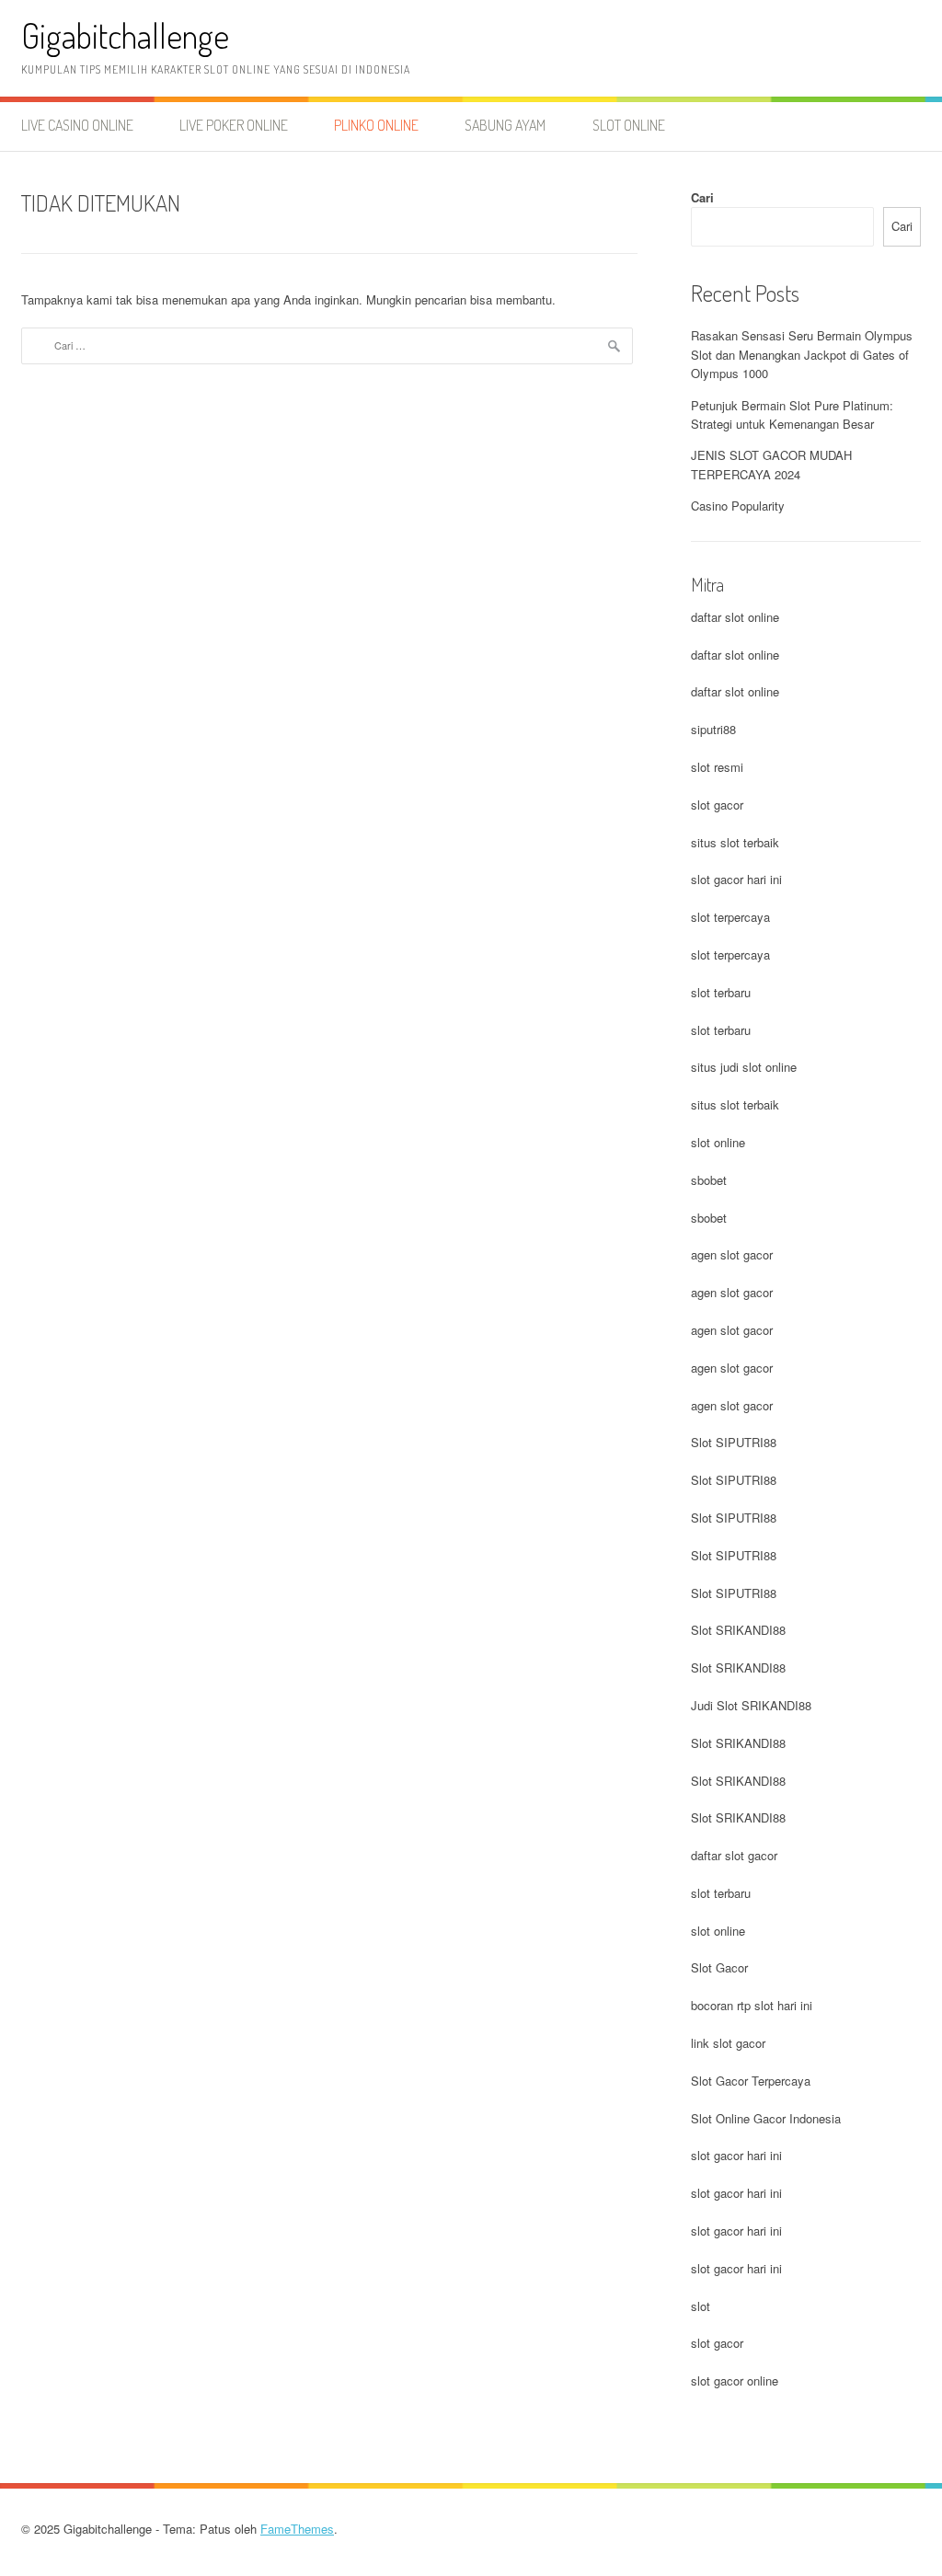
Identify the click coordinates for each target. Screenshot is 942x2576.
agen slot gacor (732, 1254)
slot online (718, 1142)
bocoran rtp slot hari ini (752, 2005)
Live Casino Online (77, 125)
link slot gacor (728, 2043)
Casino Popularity (738, 506)
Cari (702, 197)
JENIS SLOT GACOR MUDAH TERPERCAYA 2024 (771, 465)
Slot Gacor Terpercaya (751, 2081)
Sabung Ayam (505, 125)
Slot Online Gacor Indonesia (766, 2118)
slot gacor (717, 805)
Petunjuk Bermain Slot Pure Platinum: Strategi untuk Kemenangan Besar (792, 415)
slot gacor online (735, 2380)
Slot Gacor (719, 1967)
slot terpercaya (730, 917)
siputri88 (713, 729)
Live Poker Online (234, 125)
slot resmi (717, 767)
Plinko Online (376, 125)
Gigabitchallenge (125, 35)
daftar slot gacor (734, 1855)
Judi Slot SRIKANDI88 (751, 1705)
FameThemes (297, 2529)
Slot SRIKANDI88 (738, 1630)
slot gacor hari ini (736, 879)
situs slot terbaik (735, 842)
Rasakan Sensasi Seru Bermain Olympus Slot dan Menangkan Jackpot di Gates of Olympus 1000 (802, 355)
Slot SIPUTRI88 (734, 1442)
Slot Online (629, 125)
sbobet (709, 1180)
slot (701, 2306)
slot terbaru (721, 992)
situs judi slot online (744, 1067)
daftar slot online (735, 617)
